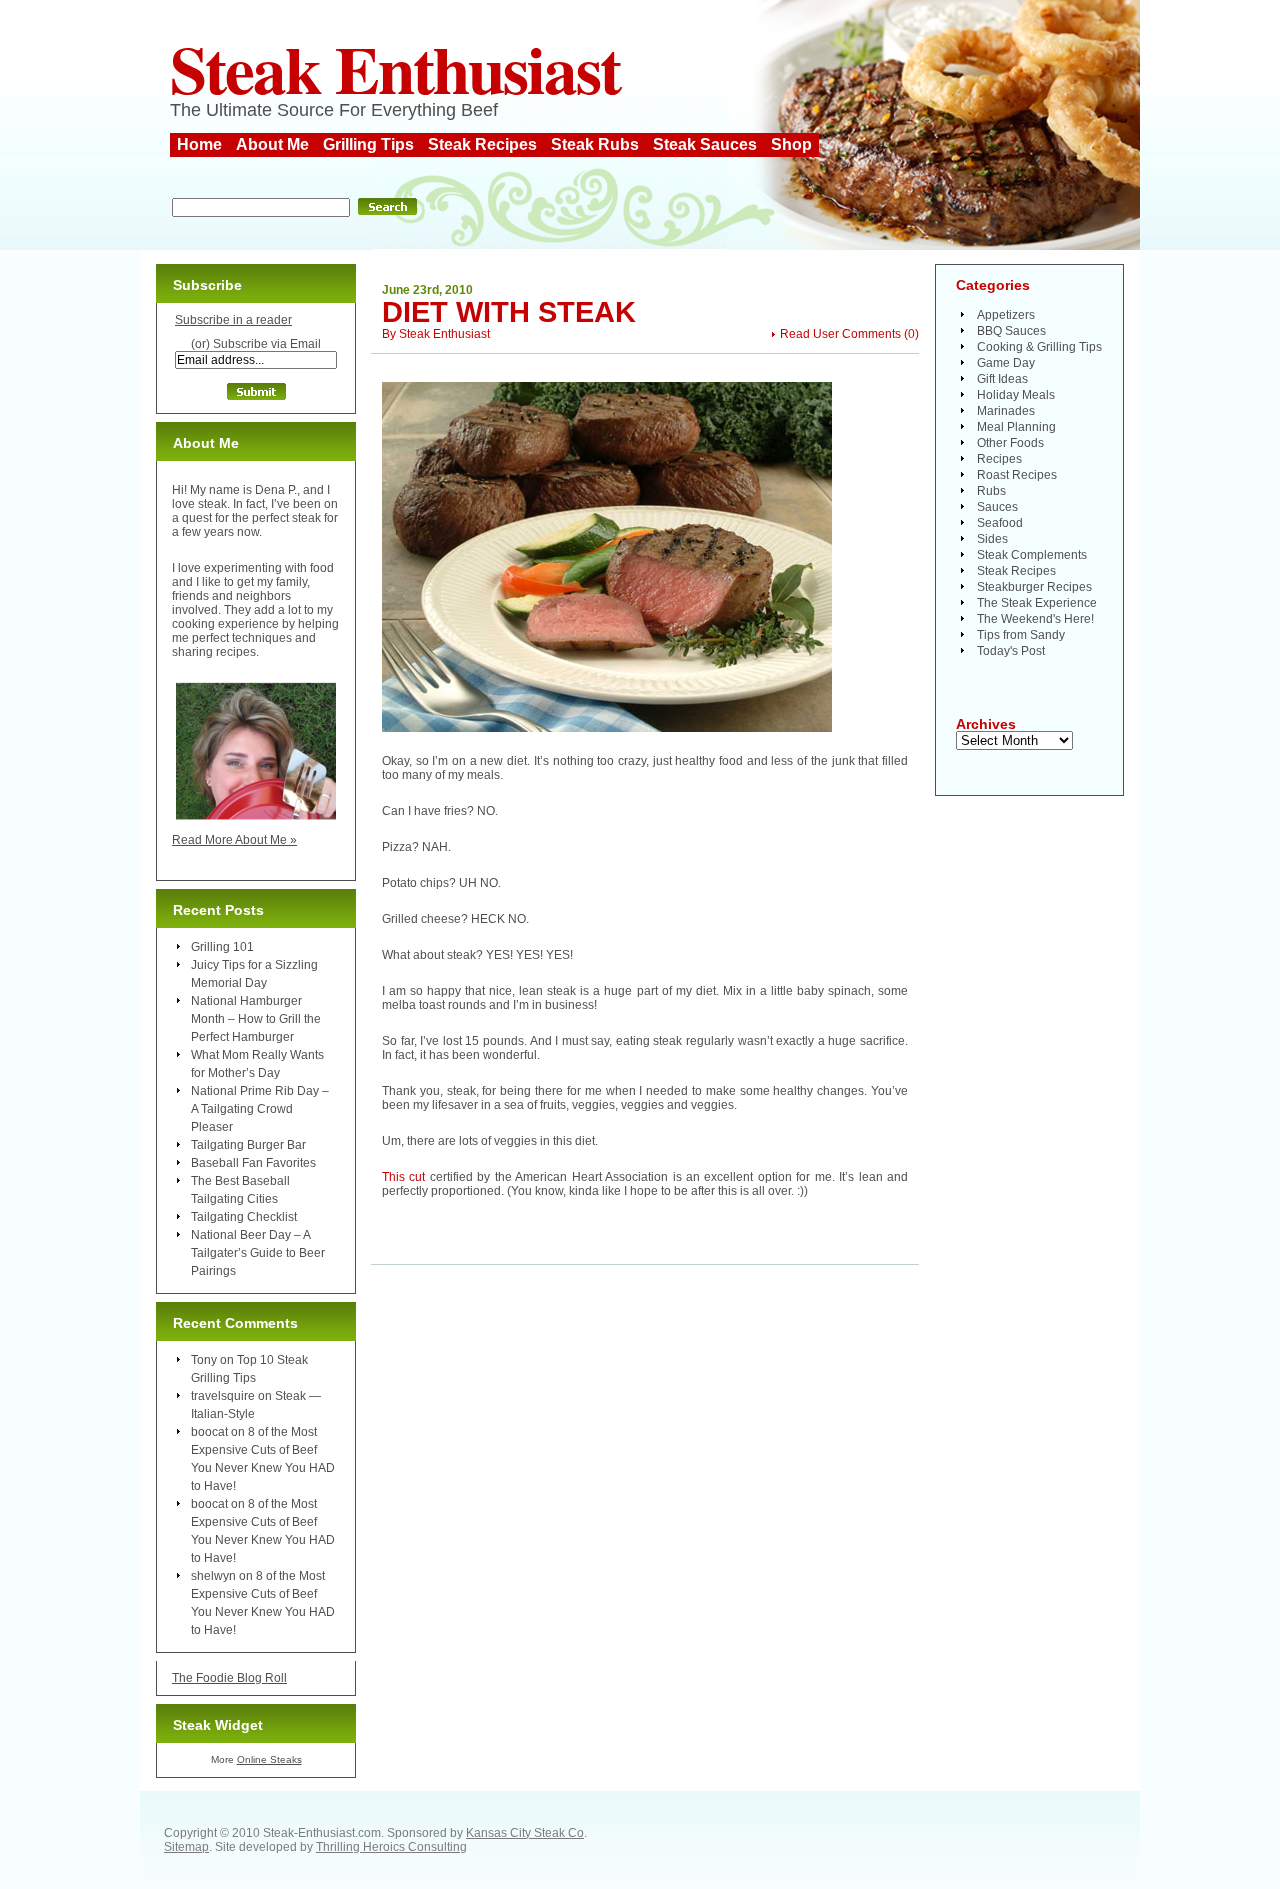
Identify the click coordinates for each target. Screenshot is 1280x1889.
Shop (791, 144)
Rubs (991, 491)
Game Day (1006, 363)
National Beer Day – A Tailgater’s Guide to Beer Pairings (258, 1253)
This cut (403, 1177)
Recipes (999, 459)
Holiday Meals (1016, 395)
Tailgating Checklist (244, 1217)
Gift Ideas (1002, 379)
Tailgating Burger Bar (248, 1145)
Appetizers (1006, 315)
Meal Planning (1016, 427)
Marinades (1006, 411)
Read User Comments (840, 334)
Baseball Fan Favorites (253, 1163)
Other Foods (1010, 443)
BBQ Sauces (1011, 331)
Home (199, 144)
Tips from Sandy (1021, 635)
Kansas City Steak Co (525, 1833)
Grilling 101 (222, 947)
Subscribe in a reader (233, 320)
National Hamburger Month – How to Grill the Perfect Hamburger (256, 1019)
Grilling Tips (368, 144)
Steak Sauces (705, 144)
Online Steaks (269, 1759)
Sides (992, 539)
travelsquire (223, 1396)
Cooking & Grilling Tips (1039, 347)
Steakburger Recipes (1034, 587)
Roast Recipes (1017, 475)
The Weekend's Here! (1035, 619)
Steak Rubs (595, 144)
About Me (272, 144)
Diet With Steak (509, 312)
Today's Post (1011, 651)
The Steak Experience (1037, 603)
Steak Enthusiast (395, 68)
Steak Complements (1032, 555)
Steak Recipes (482, 144)
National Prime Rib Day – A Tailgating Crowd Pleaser (260, 1109)
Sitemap (186, 1847)
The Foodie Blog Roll (229, 1678)
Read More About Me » (234, 840)
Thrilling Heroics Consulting (391, 1847)
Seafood (1000, 523)
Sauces (997, 507)
